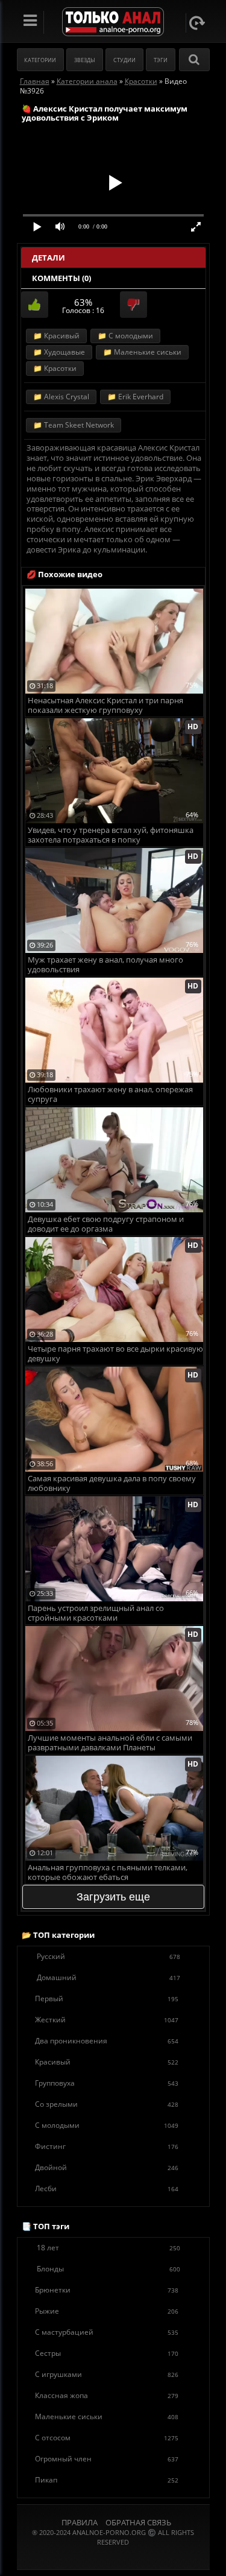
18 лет (108, 2248)
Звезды (85, 60)
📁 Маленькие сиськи (142, 352)
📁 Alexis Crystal (61, 397)
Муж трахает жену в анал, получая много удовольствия (105, 965)
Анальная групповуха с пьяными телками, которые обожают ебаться (108, 1872)
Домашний (108, 1977)
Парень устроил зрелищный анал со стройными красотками (96, 1613)
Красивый (107, 2062)
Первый (107, 1998)
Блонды (108, 2269)
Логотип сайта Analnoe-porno (113, 22)
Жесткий (107, 2020)
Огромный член (107, 2459)
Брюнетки (107, 2290)
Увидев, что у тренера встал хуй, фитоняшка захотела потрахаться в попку (111, 835)
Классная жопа (107, 2395)
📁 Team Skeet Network (74, 425)
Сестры (107, 2353)
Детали (49, 258)
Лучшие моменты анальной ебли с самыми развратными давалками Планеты (110, 1743)
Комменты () (61, 278)
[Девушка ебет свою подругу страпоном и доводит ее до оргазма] (114, 1112)
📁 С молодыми (125, 336)
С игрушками (107, 2374)
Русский (108, 1956)
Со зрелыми (107, 2104)
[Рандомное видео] (197, 23)
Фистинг (107, 2146)
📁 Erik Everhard (135, 397)
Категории (40, 60)
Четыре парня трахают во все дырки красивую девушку (115, 1354)
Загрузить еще (113, 1897)
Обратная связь (138, 2522)
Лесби (107, 2188)
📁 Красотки (55, 368)
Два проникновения (107, 2041)
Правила (80, 2522)
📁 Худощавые (59, 352)
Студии (124, 60)
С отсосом (107, 2438)
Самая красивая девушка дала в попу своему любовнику (112, 1483)
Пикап (107, 2480)
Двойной (107, 2167)
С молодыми (107, 2125)
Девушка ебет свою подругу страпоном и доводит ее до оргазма (106, 1224)
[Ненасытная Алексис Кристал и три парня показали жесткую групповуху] (114, 593)
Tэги (161, 60)
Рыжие (107, 2311)
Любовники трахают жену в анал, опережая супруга (110, 1094)
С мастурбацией (107, 2332)
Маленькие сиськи (107, 2416)
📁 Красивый (56, 336)
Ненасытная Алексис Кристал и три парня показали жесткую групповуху (105, 705)
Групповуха (107, 2083)
